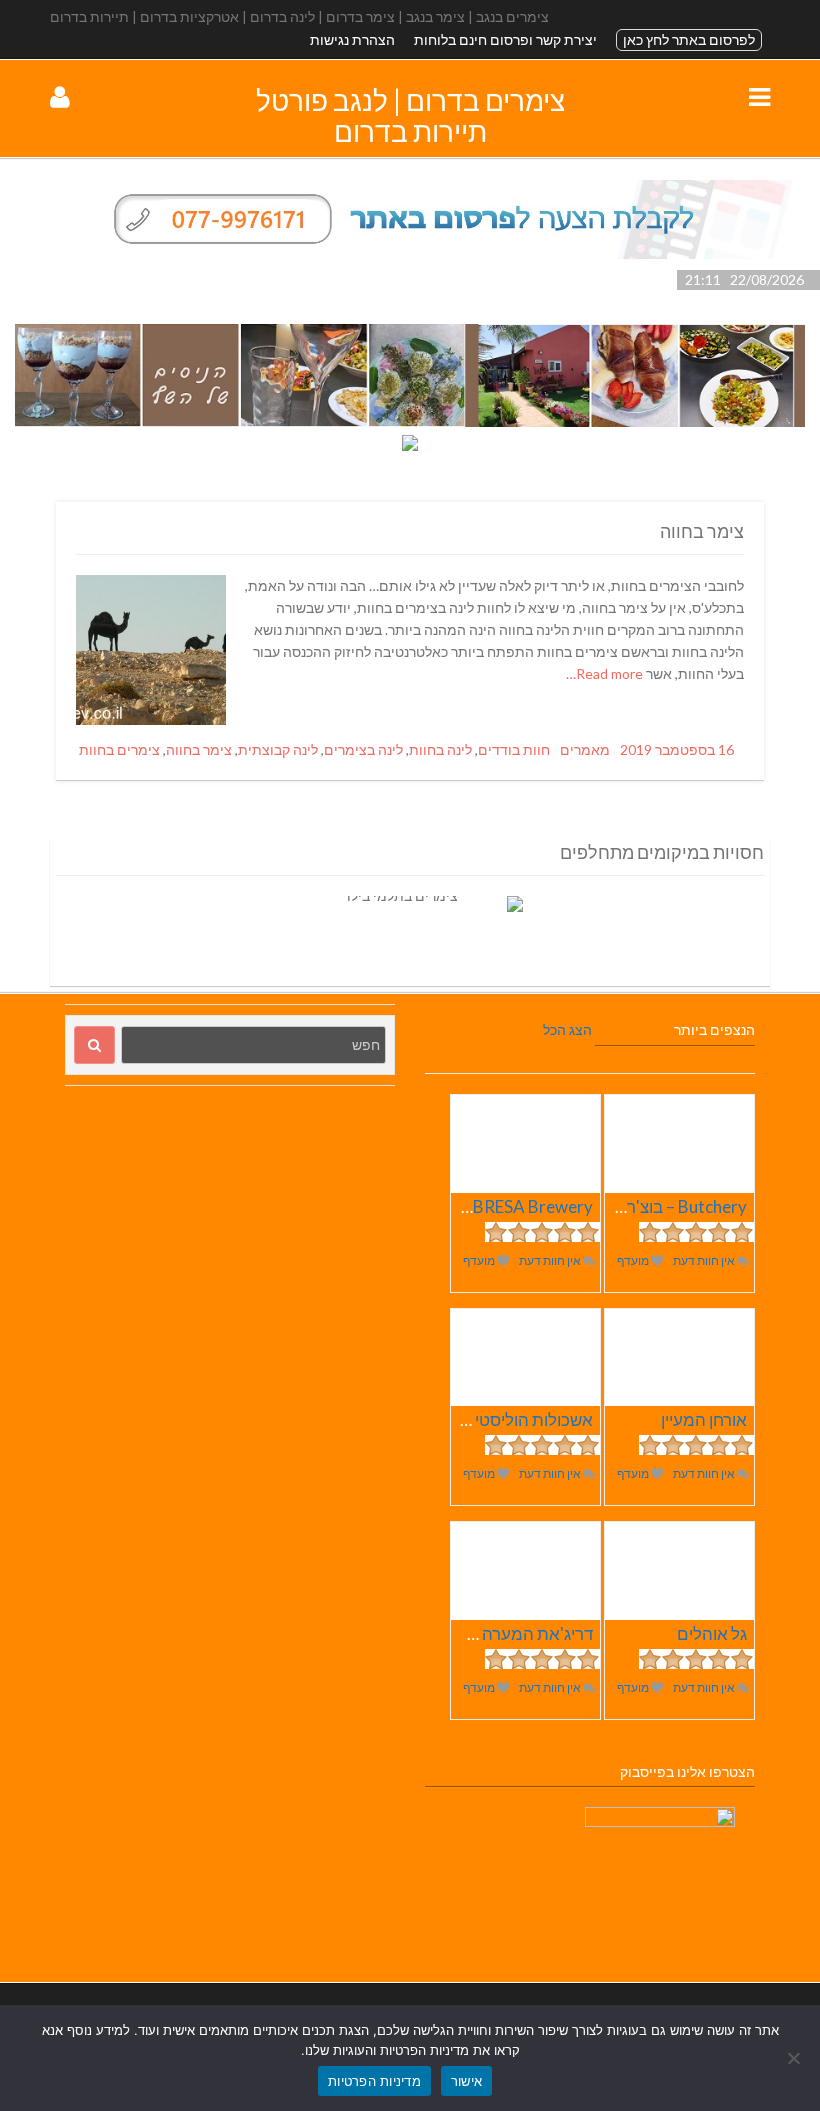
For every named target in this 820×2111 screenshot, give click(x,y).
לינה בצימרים (363, 749)
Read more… (606, 673)
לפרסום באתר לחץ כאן (689, 39)
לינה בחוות (440, 749)
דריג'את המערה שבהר (515, 1633)
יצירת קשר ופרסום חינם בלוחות (505, 39)
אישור (466, 2081)
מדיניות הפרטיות (374, 2081)
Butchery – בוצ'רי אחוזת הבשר (639, 1206)
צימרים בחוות (119, 749)
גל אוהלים (712, 1633)
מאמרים (585, 749)
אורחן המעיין (704, 1419)
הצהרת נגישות (352, 39)
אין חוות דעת (705, 1260)
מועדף (634, 1260)
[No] (795, 2058)
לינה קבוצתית (278, 749)
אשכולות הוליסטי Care (514, 1419)
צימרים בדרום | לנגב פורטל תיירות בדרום (410, 115)
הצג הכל (567, 1029)
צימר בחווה (702, 531)
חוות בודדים (514, 749)
